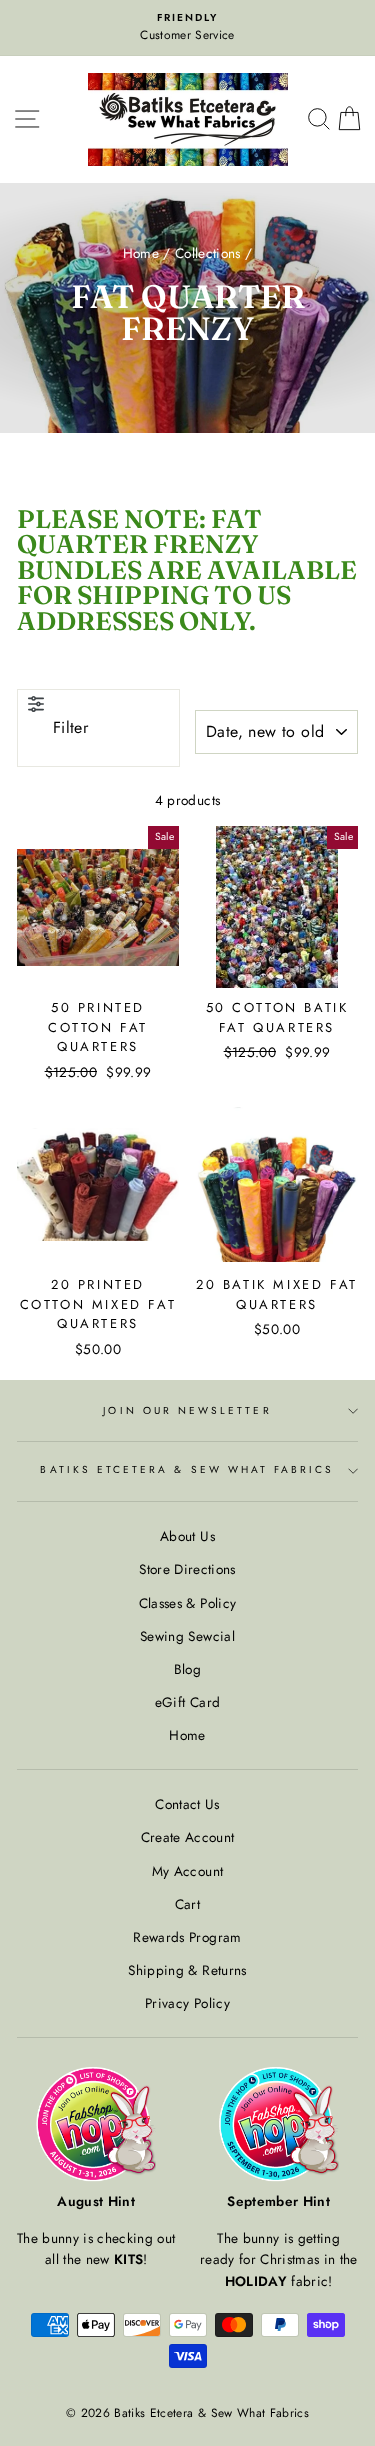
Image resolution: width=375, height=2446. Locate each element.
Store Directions (187, 1569)
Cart (187, 1904)
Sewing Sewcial (187, 1636)
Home (141, 253)
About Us (187, 1536)
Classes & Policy (187, 1603)
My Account (187, 1871)
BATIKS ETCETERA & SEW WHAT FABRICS (187, 1469)
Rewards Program (187, 1937)
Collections (208, 253)
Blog (187, 1669)
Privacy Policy (187, 2003)
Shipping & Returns (187, 1970)
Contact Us (187, 1804)
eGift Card (187, 1702)
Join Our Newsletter (187, 1410)
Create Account (188, 1837)
